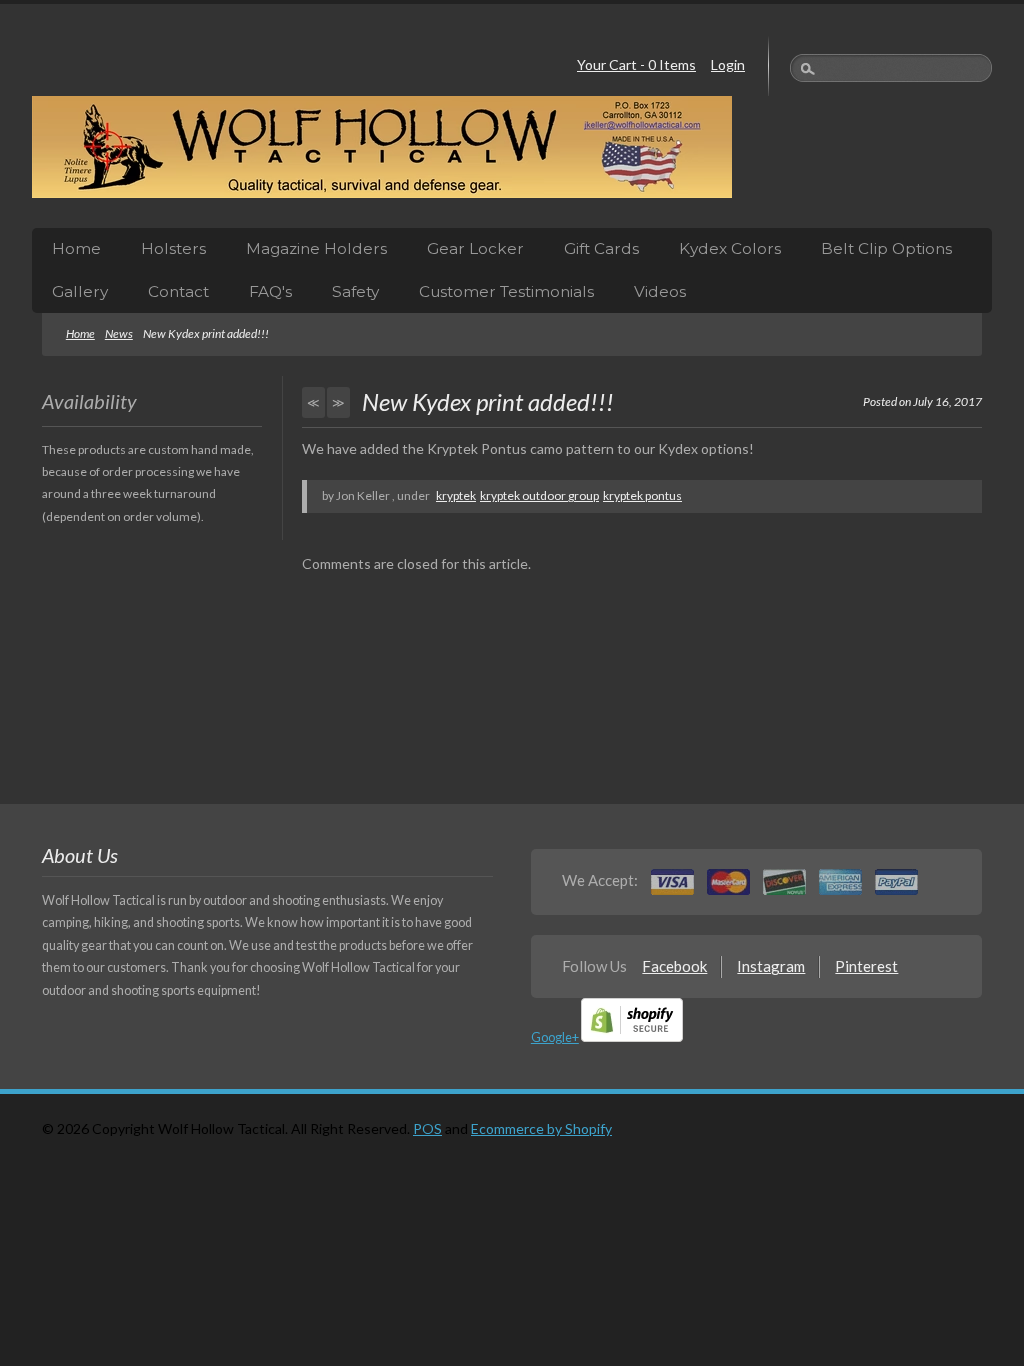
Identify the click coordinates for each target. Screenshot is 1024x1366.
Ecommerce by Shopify (541, 1128)
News (119, 333)
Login (728, 64)
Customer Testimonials (506, 291)
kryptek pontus (642, 495)
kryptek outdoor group (539, 495)
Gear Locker (475, 248)
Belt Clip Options (886, 248)
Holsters (173, 248)
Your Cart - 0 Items (636, 64)
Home (76, 248)
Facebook (674, 966)
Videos (660, 291)
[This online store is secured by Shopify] (632, 1037)
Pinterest (866, 966)
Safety (355, 291)
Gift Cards (601, 248)
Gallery (80, 291)
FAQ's (270, 291)
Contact (178, 291)
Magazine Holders (316, 248)
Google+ (555, 1037)
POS (427, 1128)
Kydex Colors (730, 248)
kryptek (456, 495)
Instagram (771, 966)
